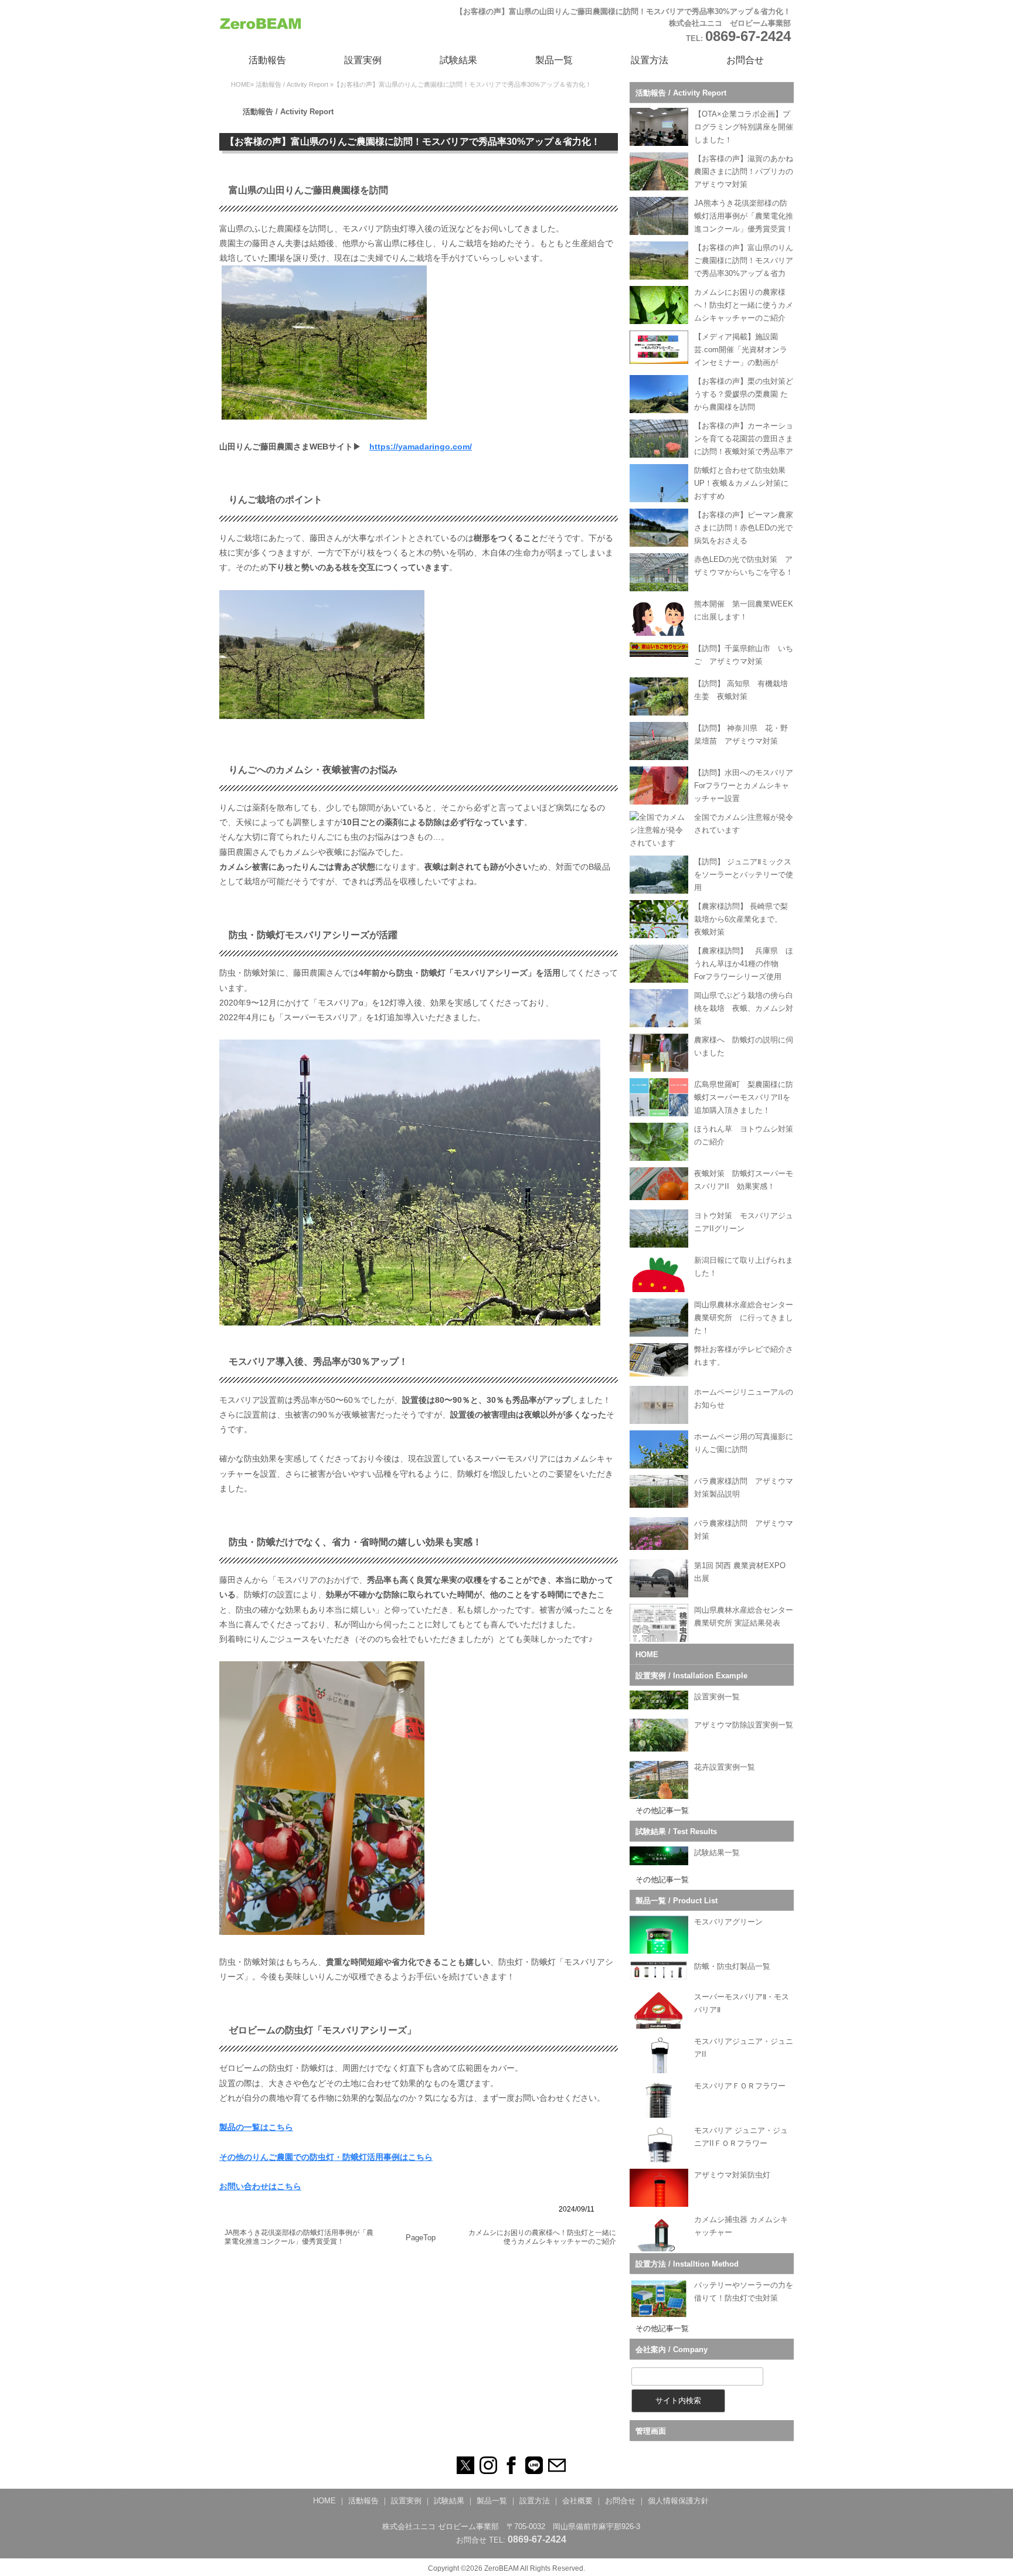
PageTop (421, 2238)
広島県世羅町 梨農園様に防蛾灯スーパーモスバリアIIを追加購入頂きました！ (744, 1097)
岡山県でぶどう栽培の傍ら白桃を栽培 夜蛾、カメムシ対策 (744, 1008)
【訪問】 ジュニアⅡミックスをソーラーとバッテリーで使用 (744, 875)
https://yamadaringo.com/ (421, 447)
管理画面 (651, 2431)
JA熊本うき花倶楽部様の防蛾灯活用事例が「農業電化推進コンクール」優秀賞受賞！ (299, 2237)
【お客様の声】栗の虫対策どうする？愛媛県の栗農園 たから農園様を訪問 (744, 394)
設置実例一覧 (717, 1697)
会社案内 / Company (672, 2350)
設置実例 (363, 60)
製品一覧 (554, 60)
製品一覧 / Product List (677, 1901)
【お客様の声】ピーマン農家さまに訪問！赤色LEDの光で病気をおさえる (744, 528)
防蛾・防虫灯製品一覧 (732, 1966)
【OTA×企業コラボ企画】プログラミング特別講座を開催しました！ (744, 127)
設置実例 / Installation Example (691, 1676)
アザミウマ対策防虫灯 (732, 2175)
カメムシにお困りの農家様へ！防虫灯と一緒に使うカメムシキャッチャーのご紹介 (542, 2237)
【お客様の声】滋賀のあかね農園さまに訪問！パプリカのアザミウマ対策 (744, 171)
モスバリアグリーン (728, 1922)
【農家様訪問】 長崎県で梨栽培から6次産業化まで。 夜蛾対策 (742, 919)
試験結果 (458, 60)
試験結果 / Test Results (676, 1832)
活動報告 (267, 60)
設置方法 (650, 60)
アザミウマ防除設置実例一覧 (744, 1725)
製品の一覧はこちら (256, 2127)
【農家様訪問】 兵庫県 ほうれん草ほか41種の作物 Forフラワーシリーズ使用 (744, 964)
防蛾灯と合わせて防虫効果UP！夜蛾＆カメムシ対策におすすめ (741, 483)
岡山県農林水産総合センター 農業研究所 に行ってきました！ (747, 1318)
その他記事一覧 (662, 1810)
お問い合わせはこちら (260, 2186)
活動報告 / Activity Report (292, 84)
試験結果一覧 (717, 1853)
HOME (241, 84)
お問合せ (745, 60)
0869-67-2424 (748, 36)
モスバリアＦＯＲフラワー (740, 2086)
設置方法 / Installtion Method (687, 2264)
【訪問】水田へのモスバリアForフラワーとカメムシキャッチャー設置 (744, 786)
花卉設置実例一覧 (725, 1767)
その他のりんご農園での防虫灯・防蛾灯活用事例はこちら (326, 2157)
